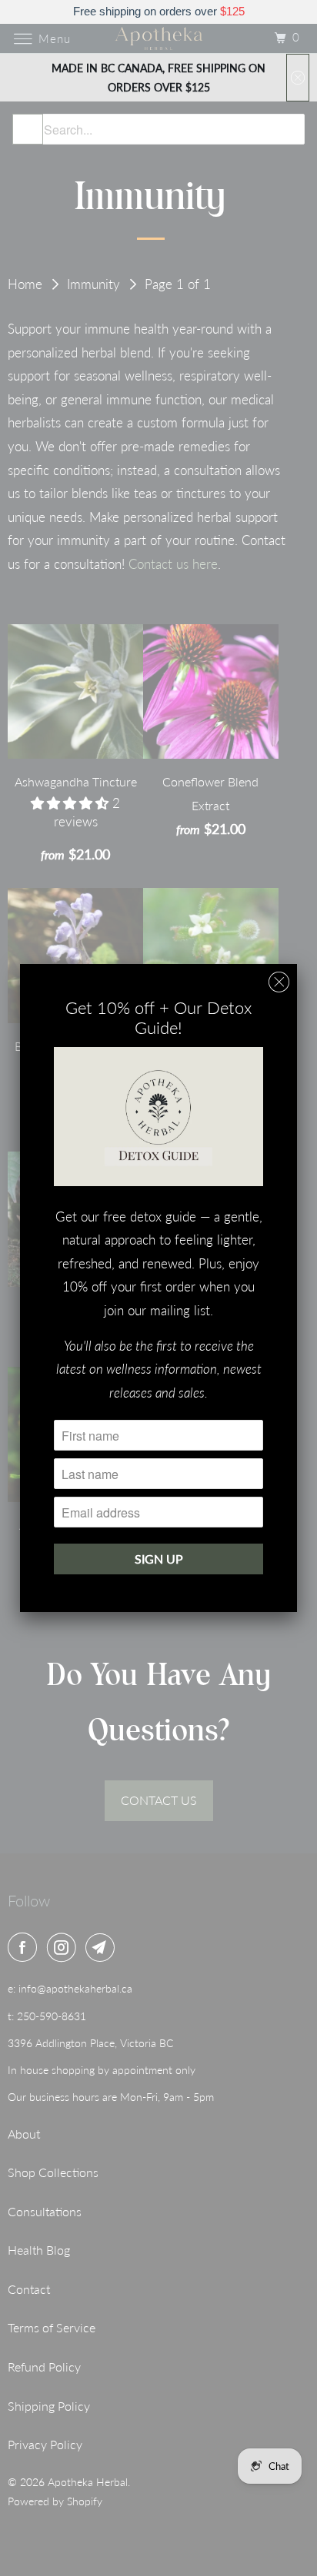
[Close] (279, 982)
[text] (158, 12)
